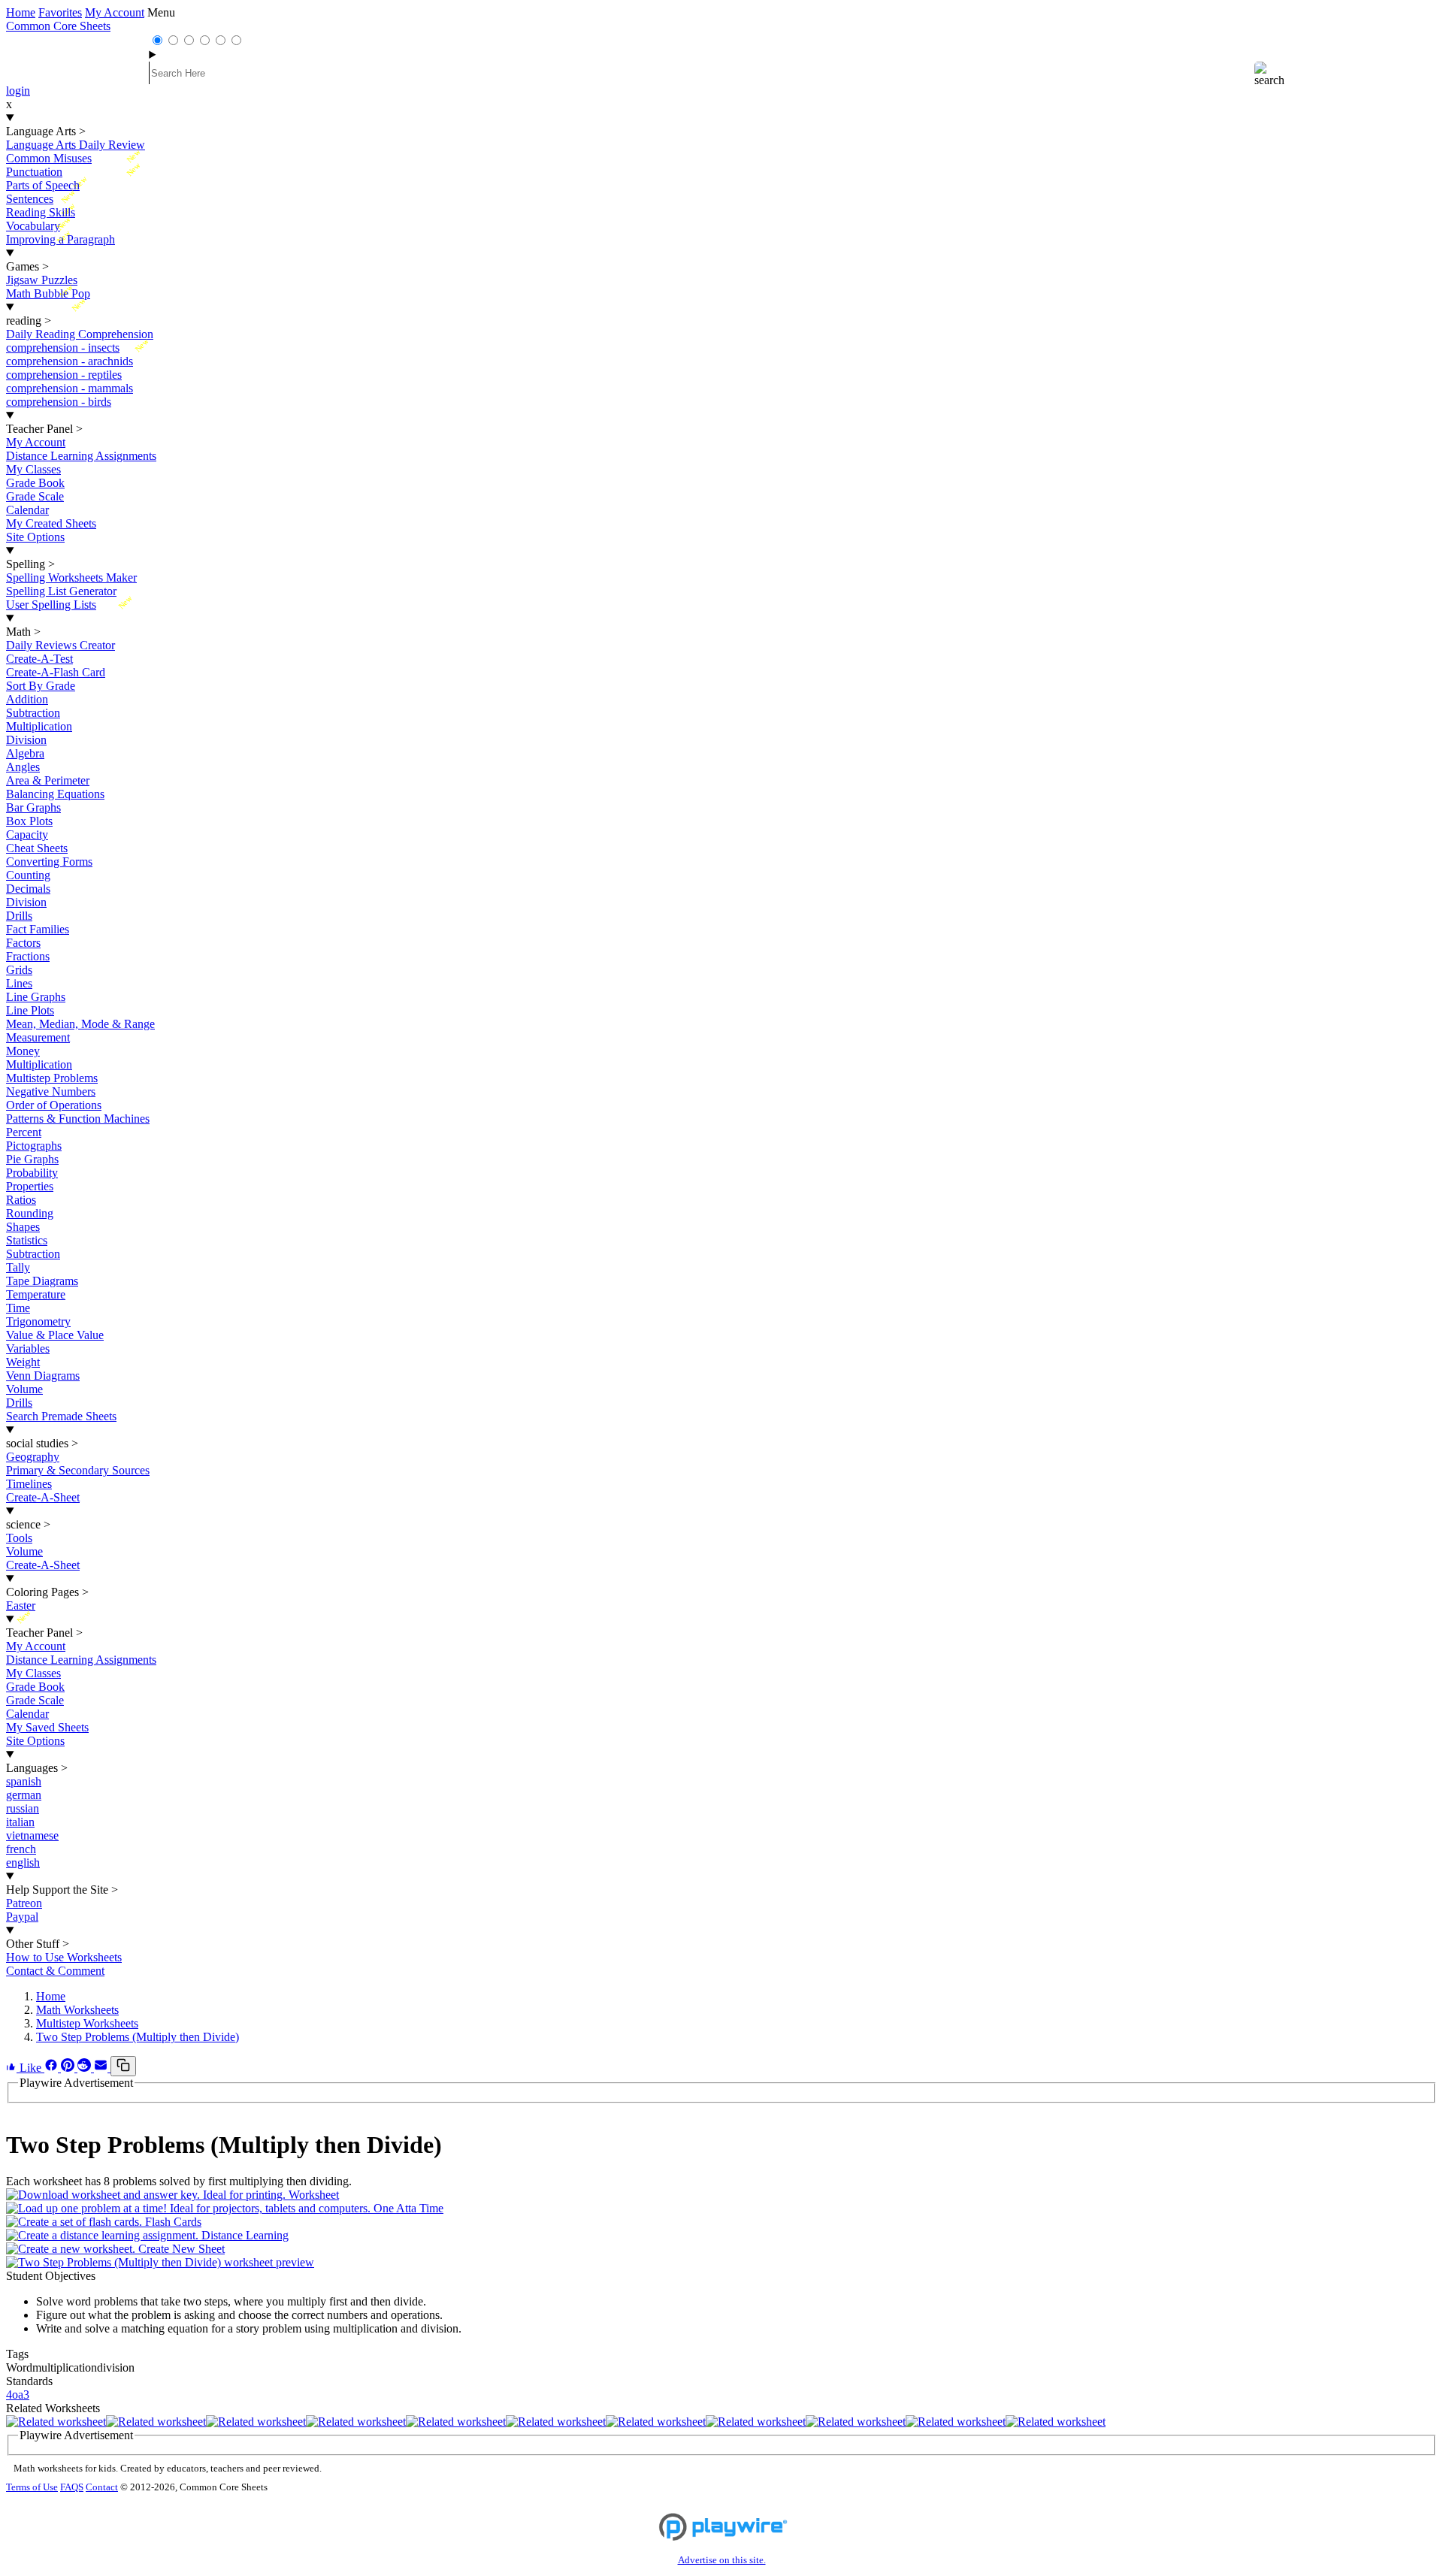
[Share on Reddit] (86, 2068)
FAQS (72, 2487)
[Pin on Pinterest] (69, 2068)
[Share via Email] (102, 2068)
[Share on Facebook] (53, 2068)
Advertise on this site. (722, 2560)
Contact (102, 2487)
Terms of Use (32, 2487)
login (18, 91)
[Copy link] (123, 2066)
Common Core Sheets (58, 26)
